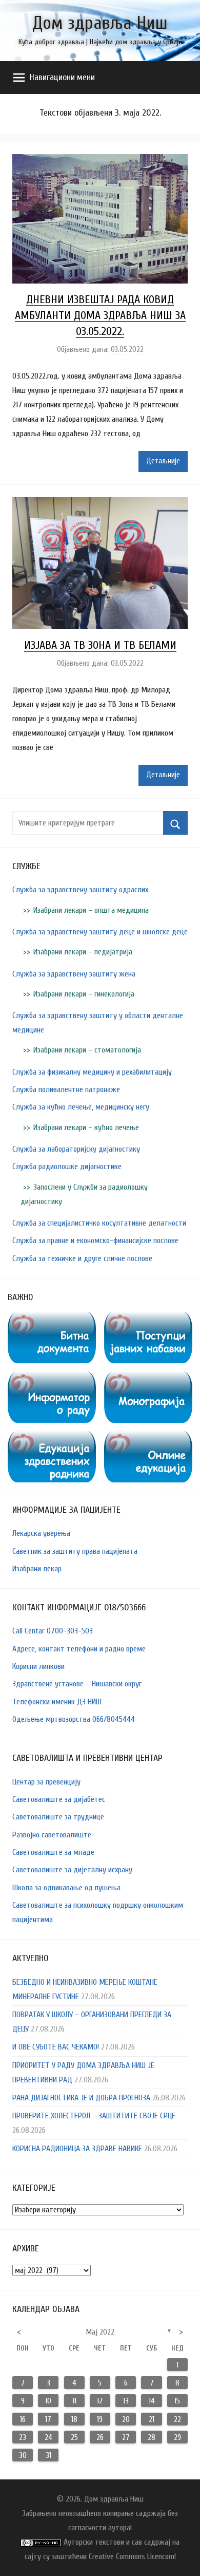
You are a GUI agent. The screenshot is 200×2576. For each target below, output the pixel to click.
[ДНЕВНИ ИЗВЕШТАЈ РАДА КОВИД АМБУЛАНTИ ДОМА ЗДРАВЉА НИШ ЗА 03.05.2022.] (100, 161)
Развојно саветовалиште (52, 1835)
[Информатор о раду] (52, 1379)
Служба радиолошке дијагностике (67, 1167)
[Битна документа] (52, 1319)
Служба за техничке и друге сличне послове (82, 1258)
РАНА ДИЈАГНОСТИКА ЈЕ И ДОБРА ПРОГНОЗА (81, 2098)
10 (48, 2401)
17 (48, 2419)
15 (177, 2401)
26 (100, 2437)
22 (177, 2419)
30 (23, 2455)
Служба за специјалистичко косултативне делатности (99, 1223)
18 (74, 2419)
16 (23, 2419)
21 (152, 2419)
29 (177, 2437)
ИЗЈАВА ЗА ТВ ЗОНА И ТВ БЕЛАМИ (100, 645)
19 (100, 2419)
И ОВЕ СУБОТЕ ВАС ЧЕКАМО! (56, 2047)
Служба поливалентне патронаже (66, 1089)
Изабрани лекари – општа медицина (91, 910)
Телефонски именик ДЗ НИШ (57, 1702)
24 (48, 2437)
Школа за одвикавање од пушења (66, 1888)
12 (100, 2401)
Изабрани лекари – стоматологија (87, 1050)
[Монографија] (148, 1379)
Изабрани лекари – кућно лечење (86, 1127)
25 (74, 2437)
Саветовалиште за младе (53, 1852)
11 (74, 2401)
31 (48, 2455)
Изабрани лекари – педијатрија (83, 952)
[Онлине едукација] (148, 1438)
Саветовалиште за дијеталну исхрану (72, 1870)
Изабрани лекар (37, 1569)
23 (23, 2437)
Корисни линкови (38, 1666)
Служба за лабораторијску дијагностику (76, 1149)
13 (126, 2401)
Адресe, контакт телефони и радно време (79, 1649)
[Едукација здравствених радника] (52, 1438)
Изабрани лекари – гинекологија (84, 994)
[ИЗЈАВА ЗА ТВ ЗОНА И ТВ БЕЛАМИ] (100, 504)
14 (152, 2401)
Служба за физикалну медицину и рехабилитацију (92, 1072)
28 (152, 2437)
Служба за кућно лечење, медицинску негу (81, 1107)
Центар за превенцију (46, 1782)
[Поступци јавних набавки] (148, 1319)
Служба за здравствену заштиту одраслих (80, 890)
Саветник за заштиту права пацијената (75, 1551)
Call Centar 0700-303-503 (53, 1631)
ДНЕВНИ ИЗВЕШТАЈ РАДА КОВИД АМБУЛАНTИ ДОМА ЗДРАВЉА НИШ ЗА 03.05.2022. (100, 315)
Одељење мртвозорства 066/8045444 (74, 1719)
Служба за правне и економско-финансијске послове (95, 1240)
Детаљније (163, 461)
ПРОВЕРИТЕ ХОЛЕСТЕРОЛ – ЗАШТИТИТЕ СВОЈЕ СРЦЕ (94, 2116)
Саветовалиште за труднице (58, 1817)
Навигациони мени (62, 77)
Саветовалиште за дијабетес (59, 1799)
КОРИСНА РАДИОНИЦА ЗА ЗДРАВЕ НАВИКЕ (77, 2149)
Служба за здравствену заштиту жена (74, 974)
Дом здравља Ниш (100, 23)
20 (126, 2419)
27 (126, 2437)
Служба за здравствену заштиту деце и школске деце (100, 932)
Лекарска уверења (41, 1533)
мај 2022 (100, 2332)
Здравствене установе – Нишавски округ (77, 1684)
